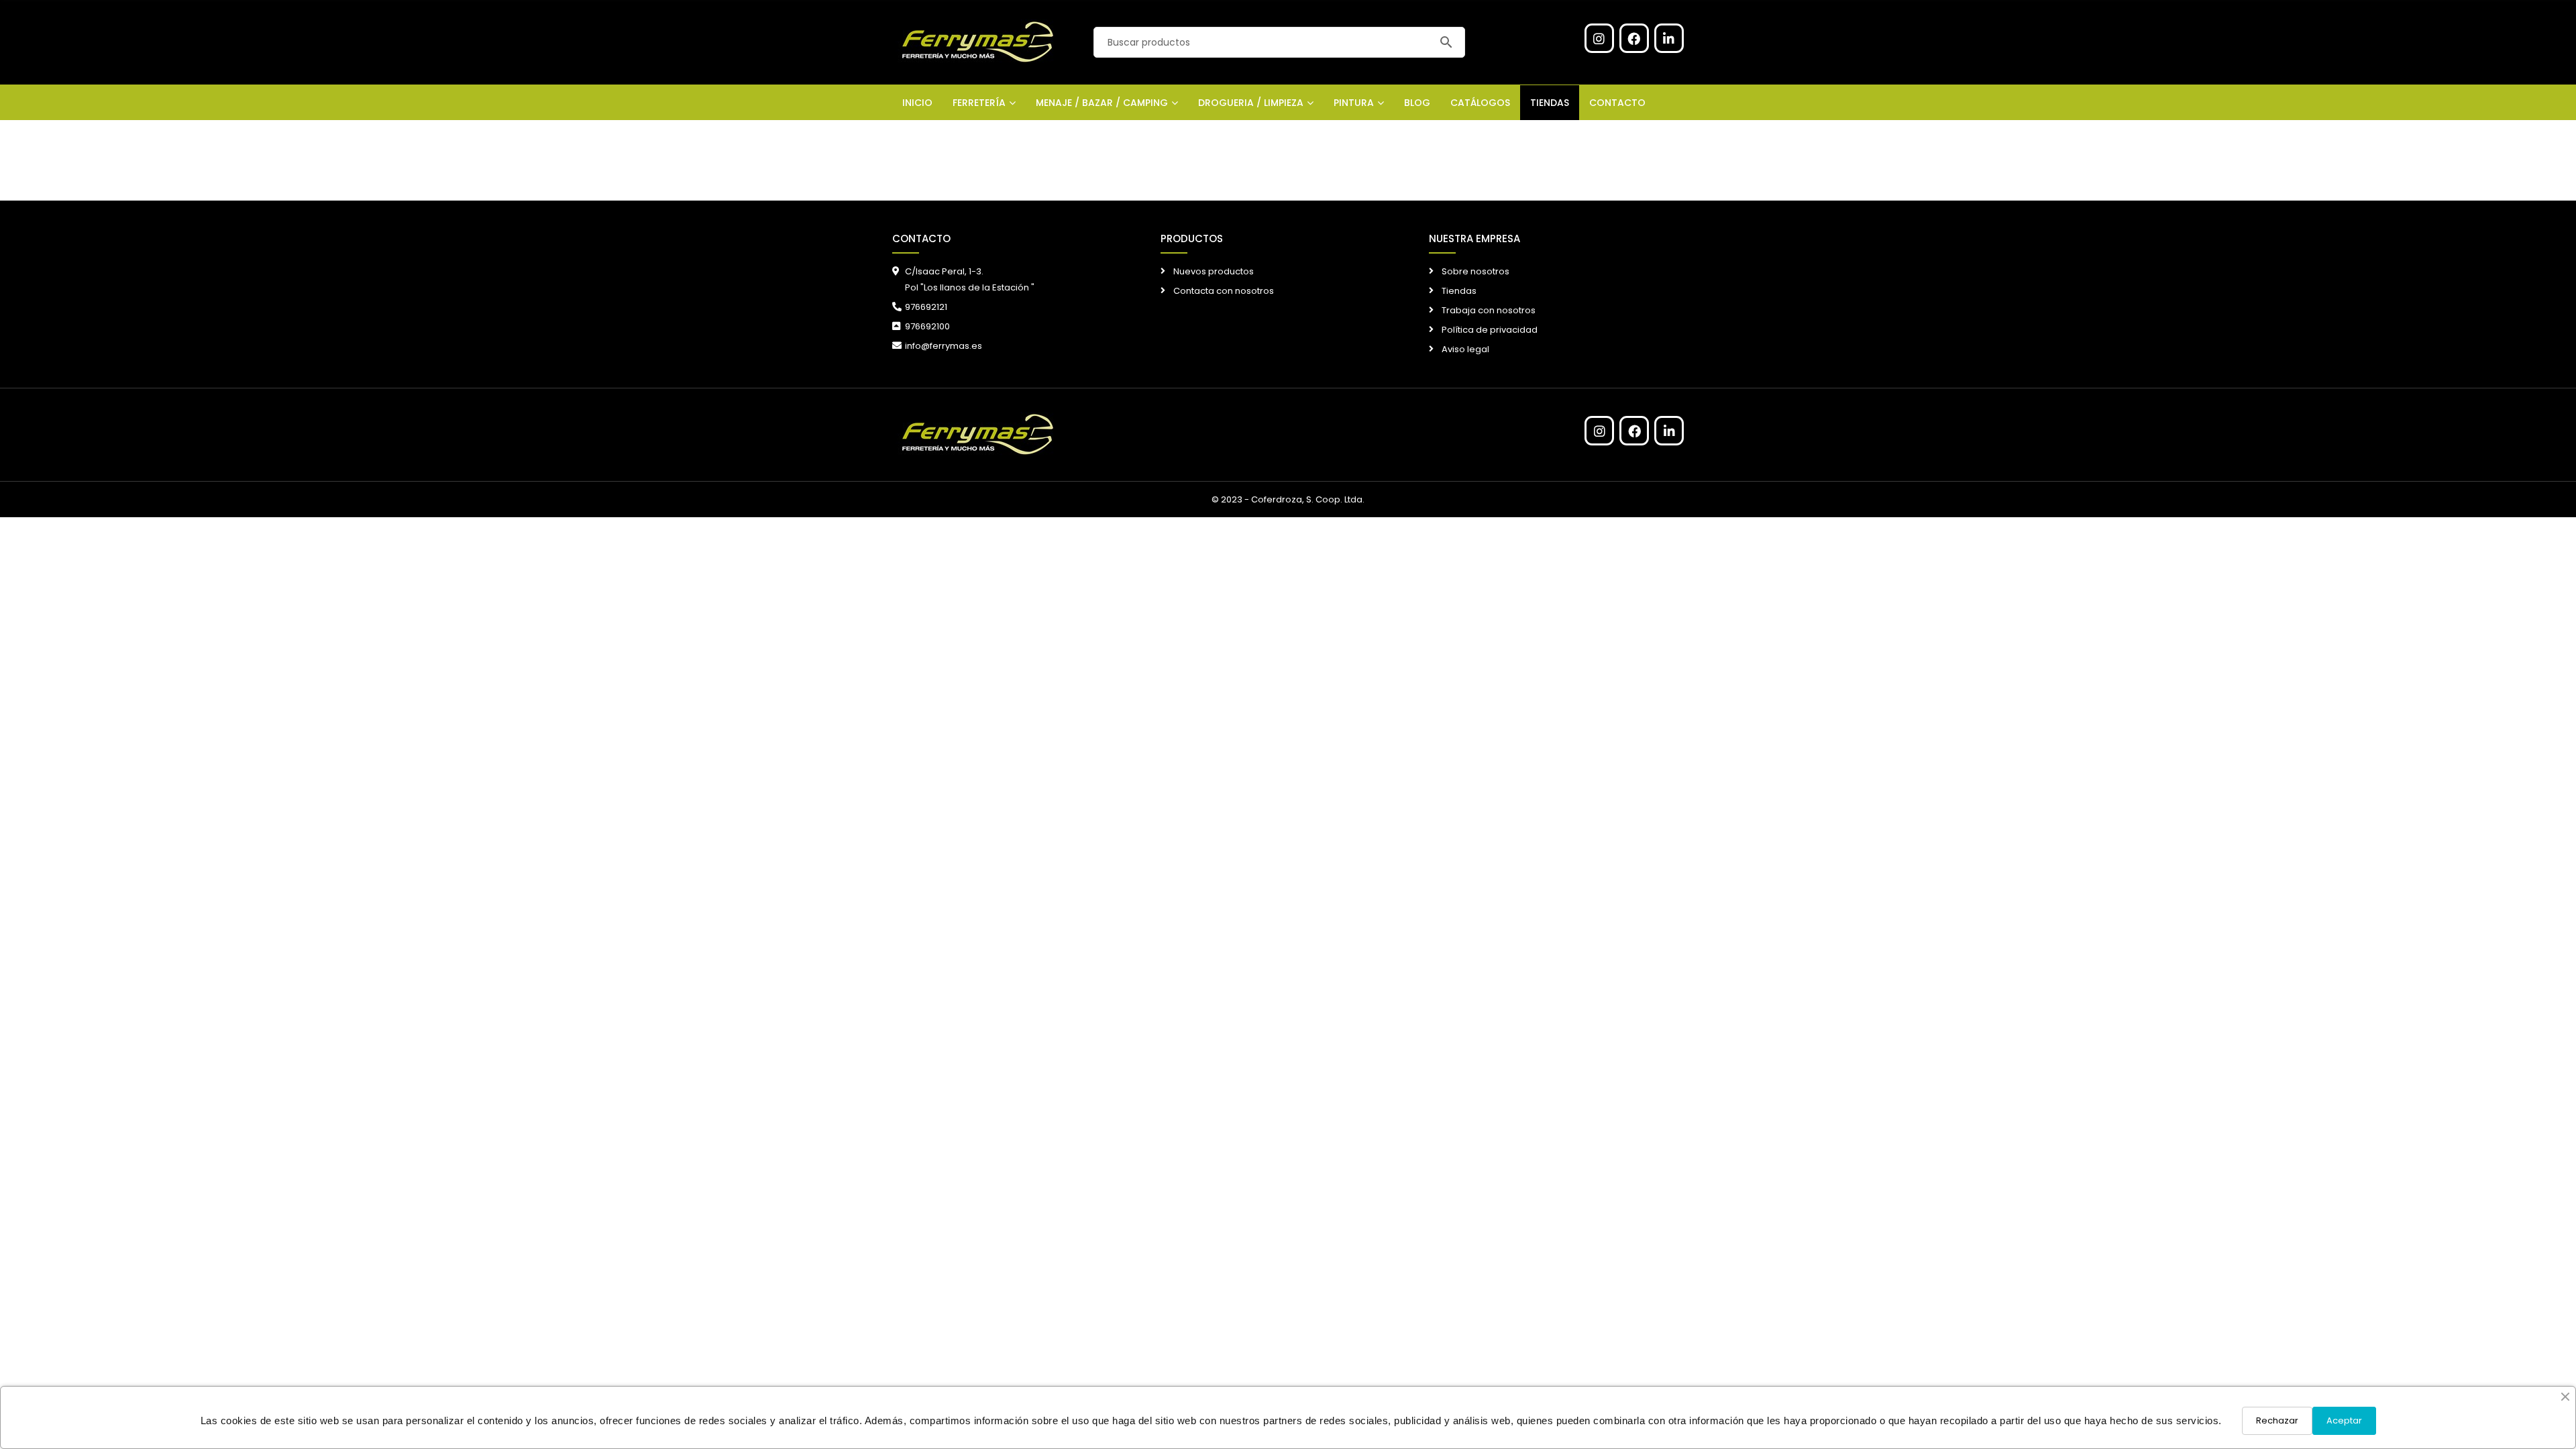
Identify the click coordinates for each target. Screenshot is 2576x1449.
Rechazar (2277, 1420)
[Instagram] (1599, 38)
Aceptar (2344, 1420)
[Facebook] (1634, 38)
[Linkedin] (1669, 38)
